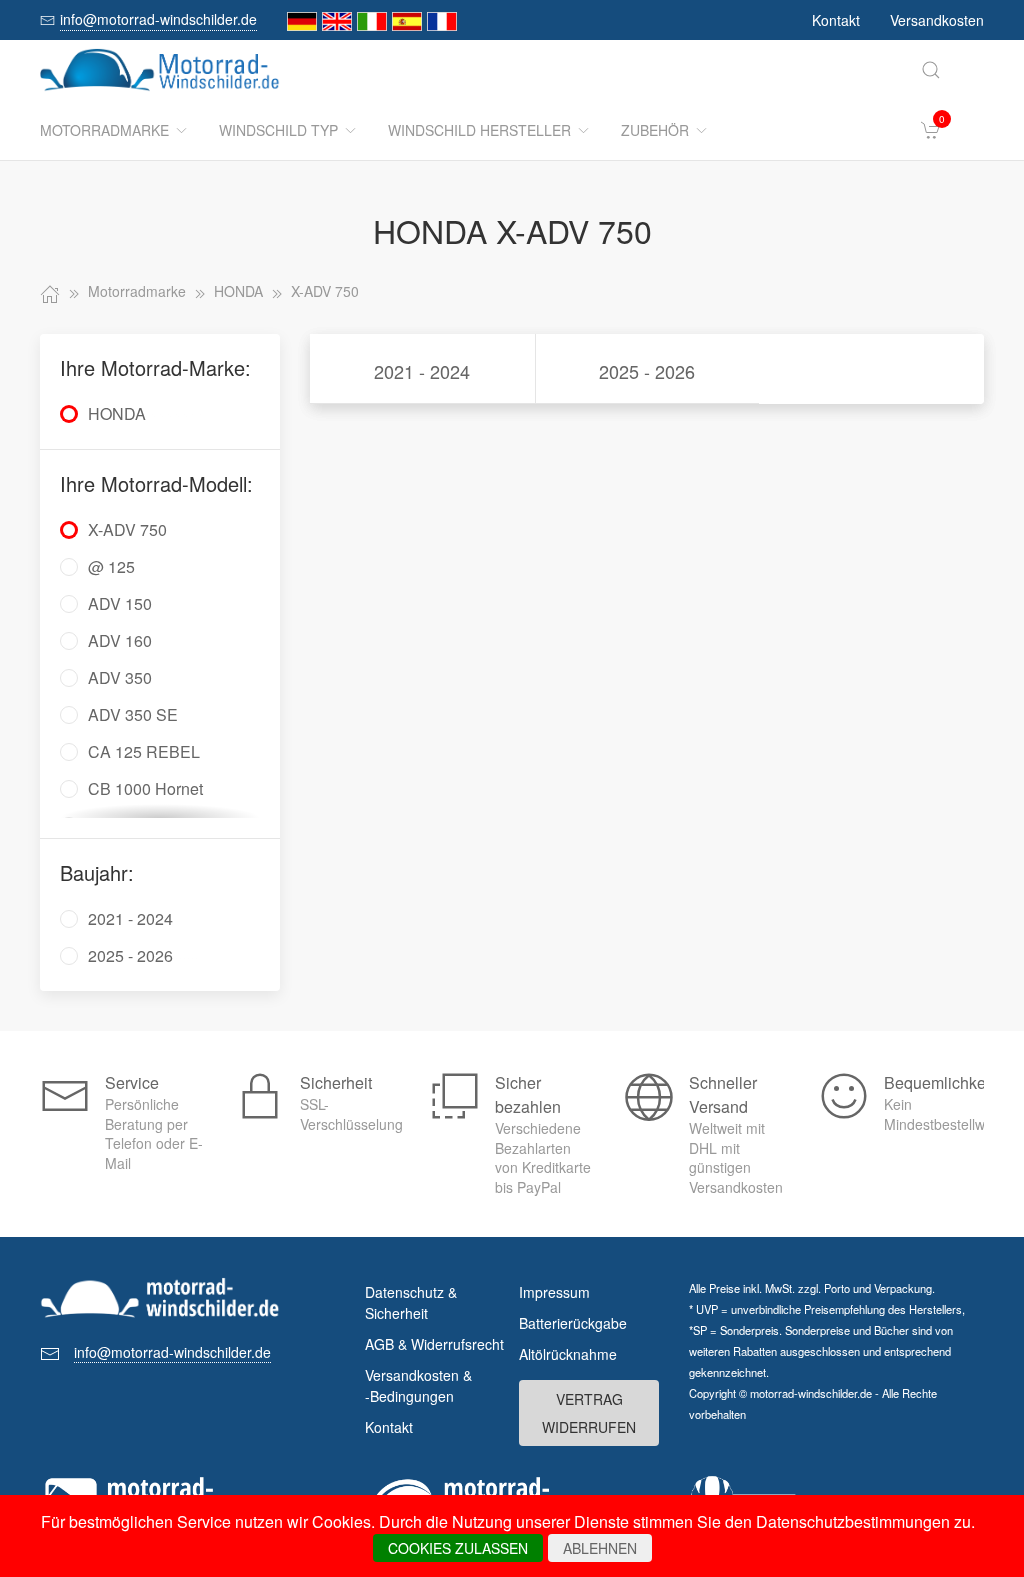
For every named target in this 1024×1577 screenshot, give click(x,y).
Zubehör (655, 130)
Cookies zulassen (458, 1548)
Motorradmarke (104, 130)
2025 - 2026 (647, 371)
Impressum (554, 1292)
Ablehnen (600, 1548)
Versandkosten (937, 20)
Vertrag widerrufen (589, 1413)
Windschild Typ (278, 130)
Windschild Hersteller (479, 130)
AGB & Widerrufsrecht (434, 1344)
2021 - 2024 (422, 371)
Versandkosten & (418, 1385)
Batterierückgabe (573, 1323)
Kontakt (836, 20)
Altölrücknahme (568, 1354)
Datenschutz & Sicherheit (411, 1302)
